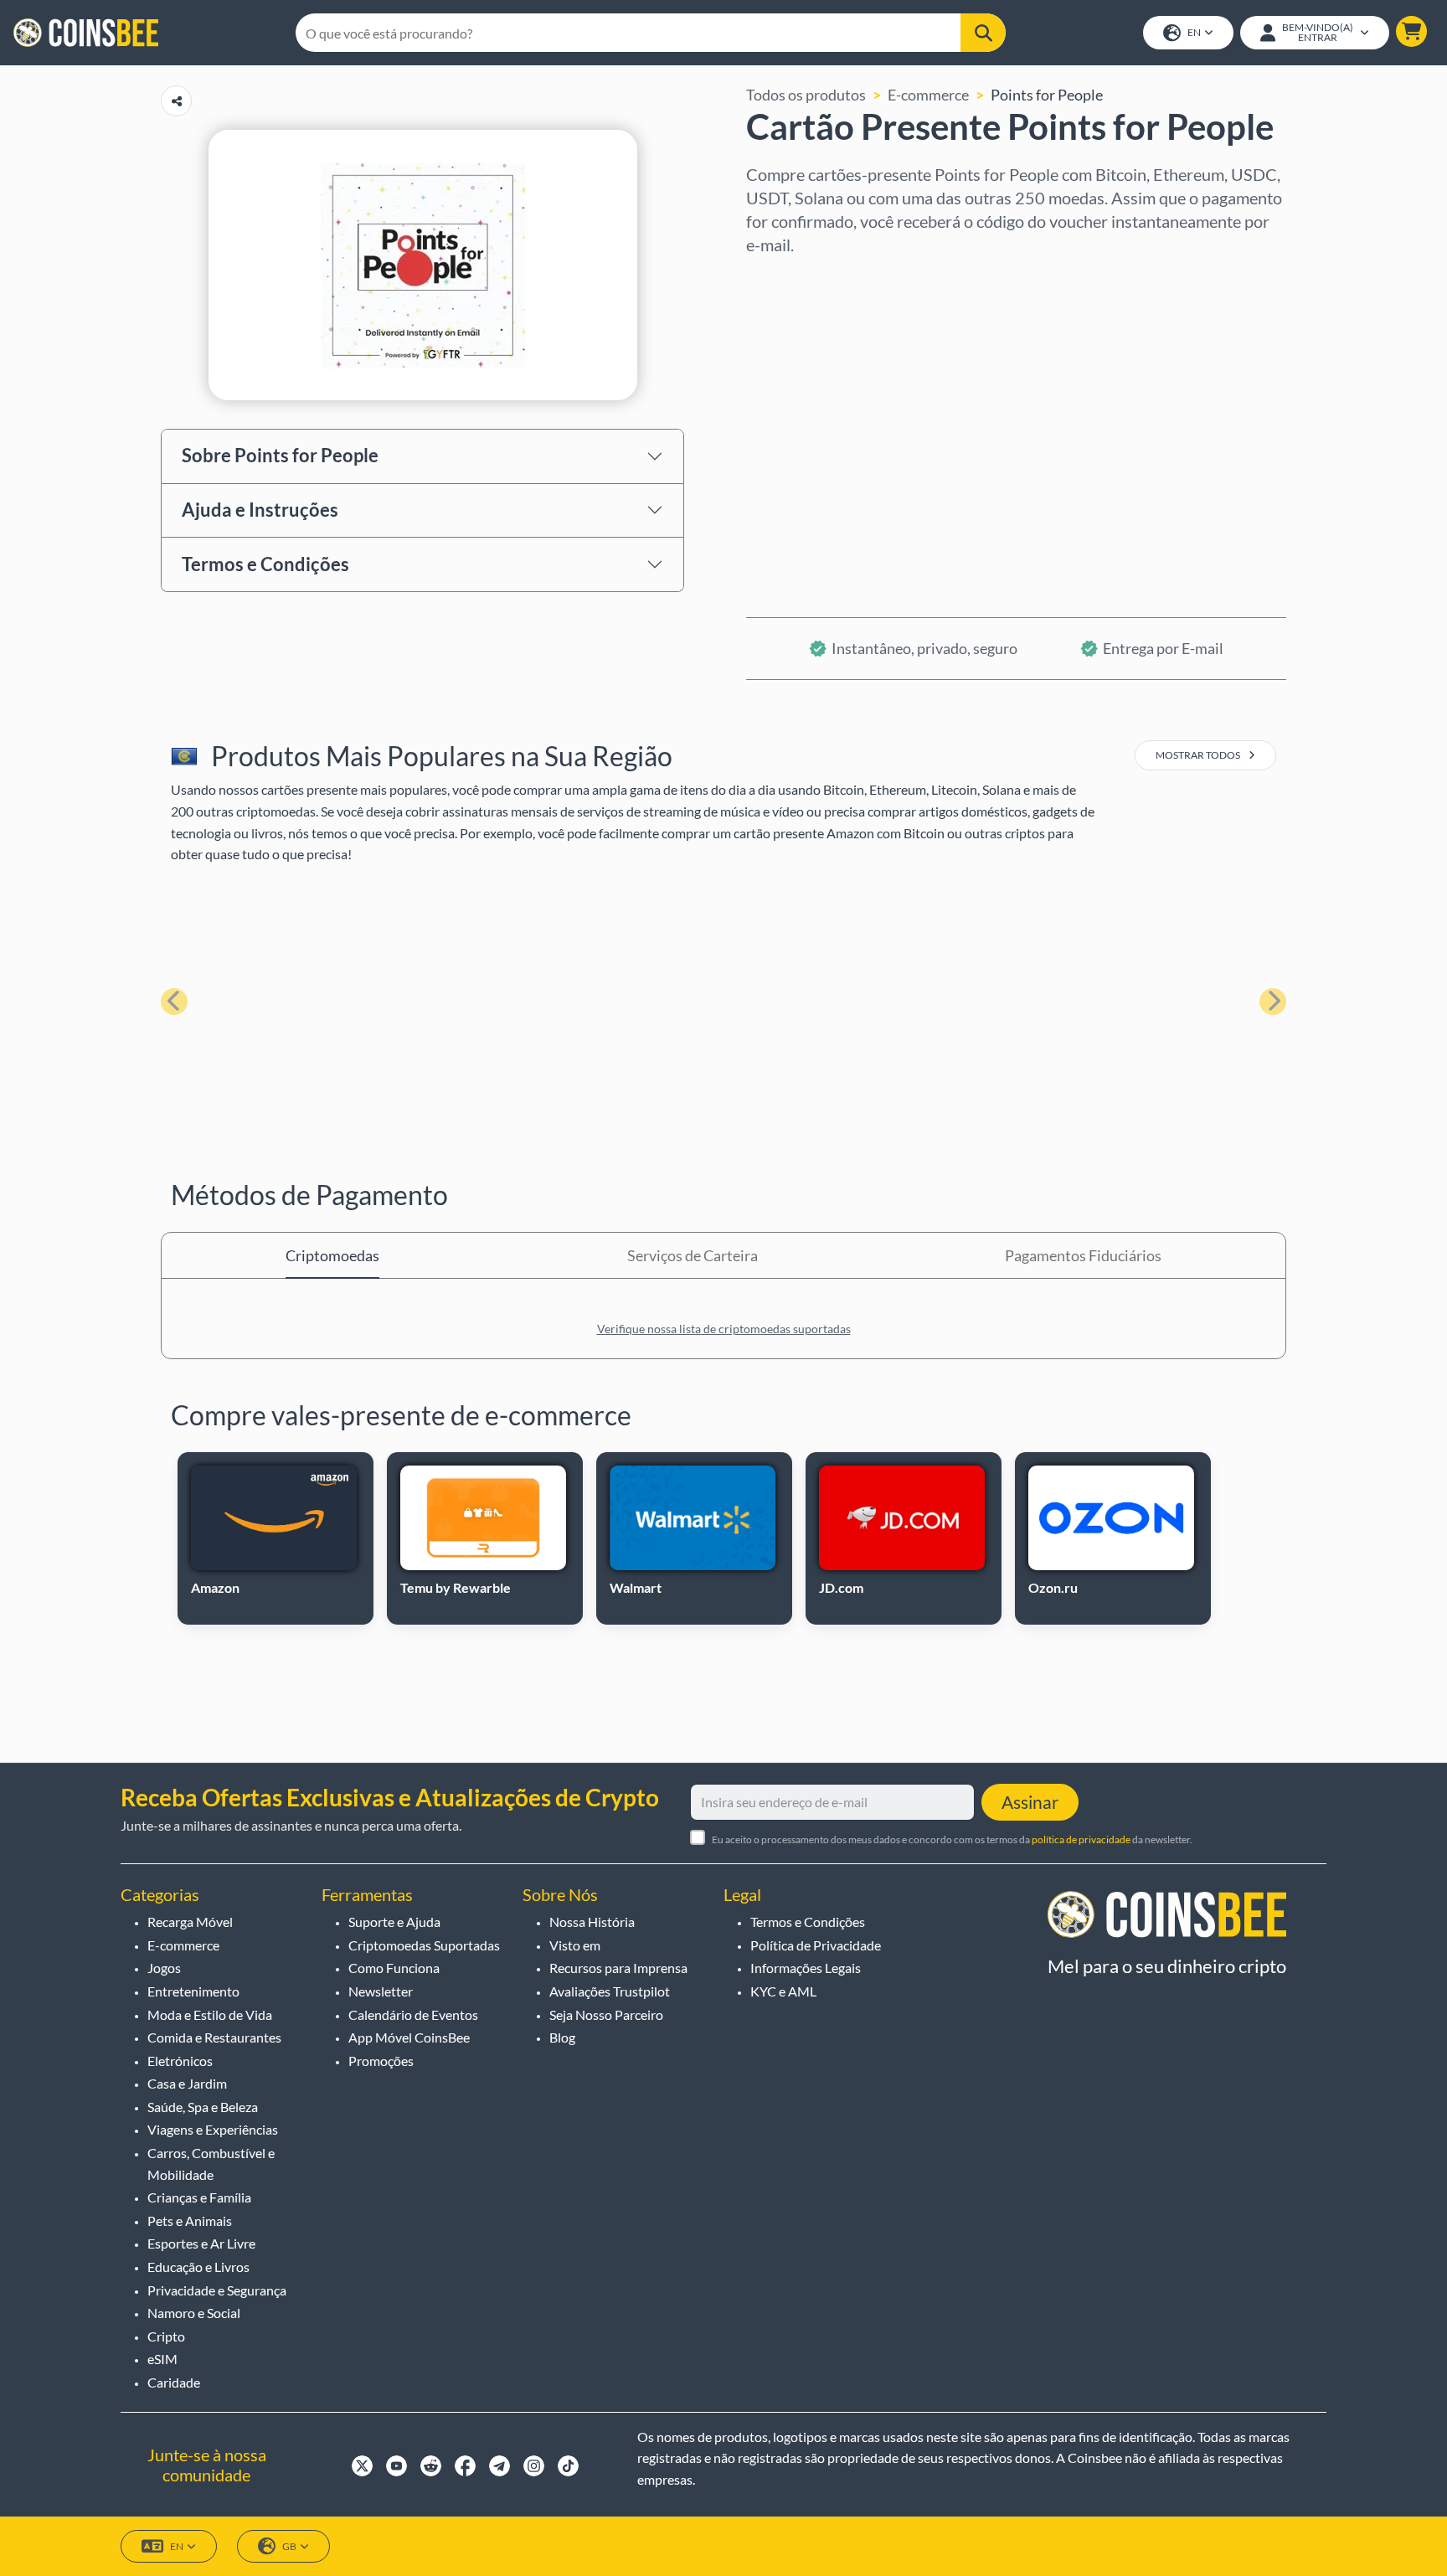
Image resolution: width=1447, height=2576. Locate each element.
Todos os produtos (806, 95)
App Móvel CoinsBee (409, 2037)
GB (289, 2546)
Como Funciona (394, 1968)
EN (1194, 32)
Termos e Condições (265, 564)
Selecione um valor (809, 351)
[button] (1411, 31)
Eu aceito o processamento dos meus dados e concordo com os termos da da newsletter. (952, 1839)
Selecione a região (806, 279)
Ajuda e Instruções (260, 510)
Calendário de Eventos (413, 2014)
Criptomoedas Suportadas (424, 1945)
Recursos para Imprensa (618, 1968)
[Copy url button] (176, 101)
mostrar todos (1199, 755)
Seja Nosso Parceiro (606, 2014)
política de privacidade (1081, 1839)
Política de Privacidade (816, 1945)
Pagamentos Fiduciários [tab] (1083, 1255)
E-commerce (928, 95)
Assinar (1030, 1802)
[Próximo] (1273, 1002)
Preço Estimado (798, 423)
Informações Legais (806, 1968)
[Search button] (983, 33)
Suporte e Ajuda (394, 1922)
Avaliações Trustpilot (610, 1991)
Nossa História (592, 1922)
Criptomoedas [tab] (332, 1255)
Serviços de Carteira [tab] (693, 1255)
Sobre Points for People (280, 455)
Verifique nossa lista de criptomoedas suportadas (724, 1329)
